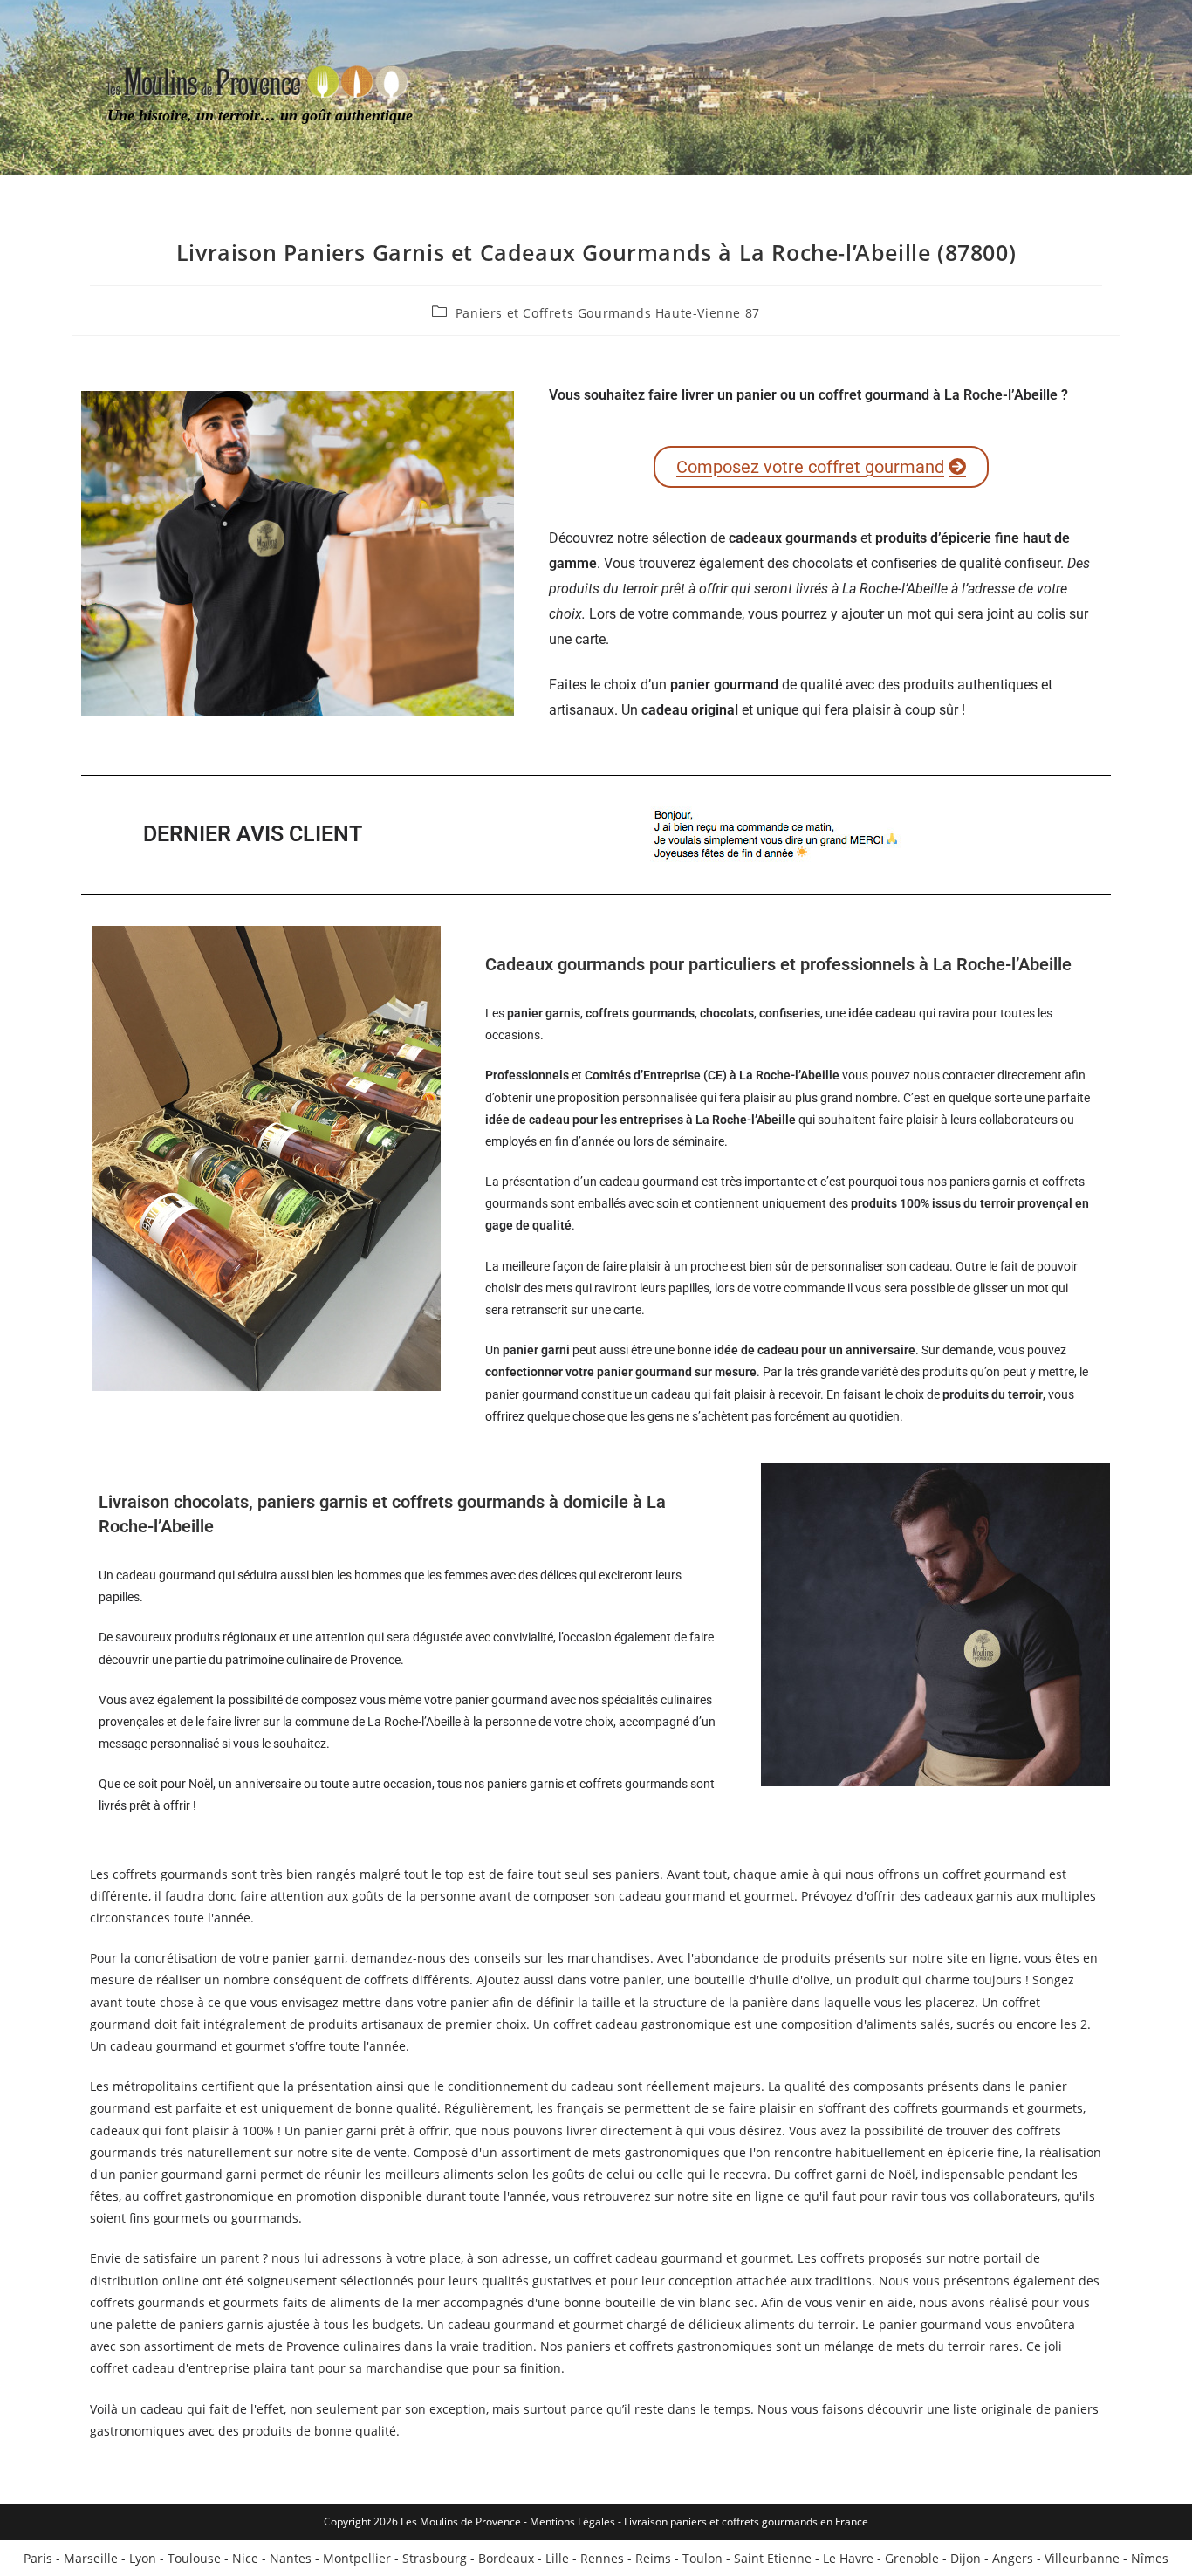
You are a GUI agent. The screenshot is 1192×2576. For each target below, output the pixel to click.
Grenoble (912, 2558)
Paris (38, 2558)
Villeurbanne (1082, 2558)
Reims (653, 2558)
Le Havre (848, 2558)
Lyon (143, 2558)
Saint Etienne (773, 2558)
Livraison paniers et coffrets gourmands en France (746, 2521)
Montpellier (357, 2558)
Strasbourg (435, 2558)
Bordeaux (506, 2558)
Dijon (966, 2558)
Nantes (291, 2558)
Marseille (91, 2558)
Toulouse (194, 2558)
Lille (557, 2558)
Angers (1013, 2558)
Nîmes (1150, 2558)
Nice (245, 2558)
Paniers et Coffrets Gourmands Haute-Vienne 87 (608, 313)
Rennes (602, 2558)
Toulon (702, 2558)
